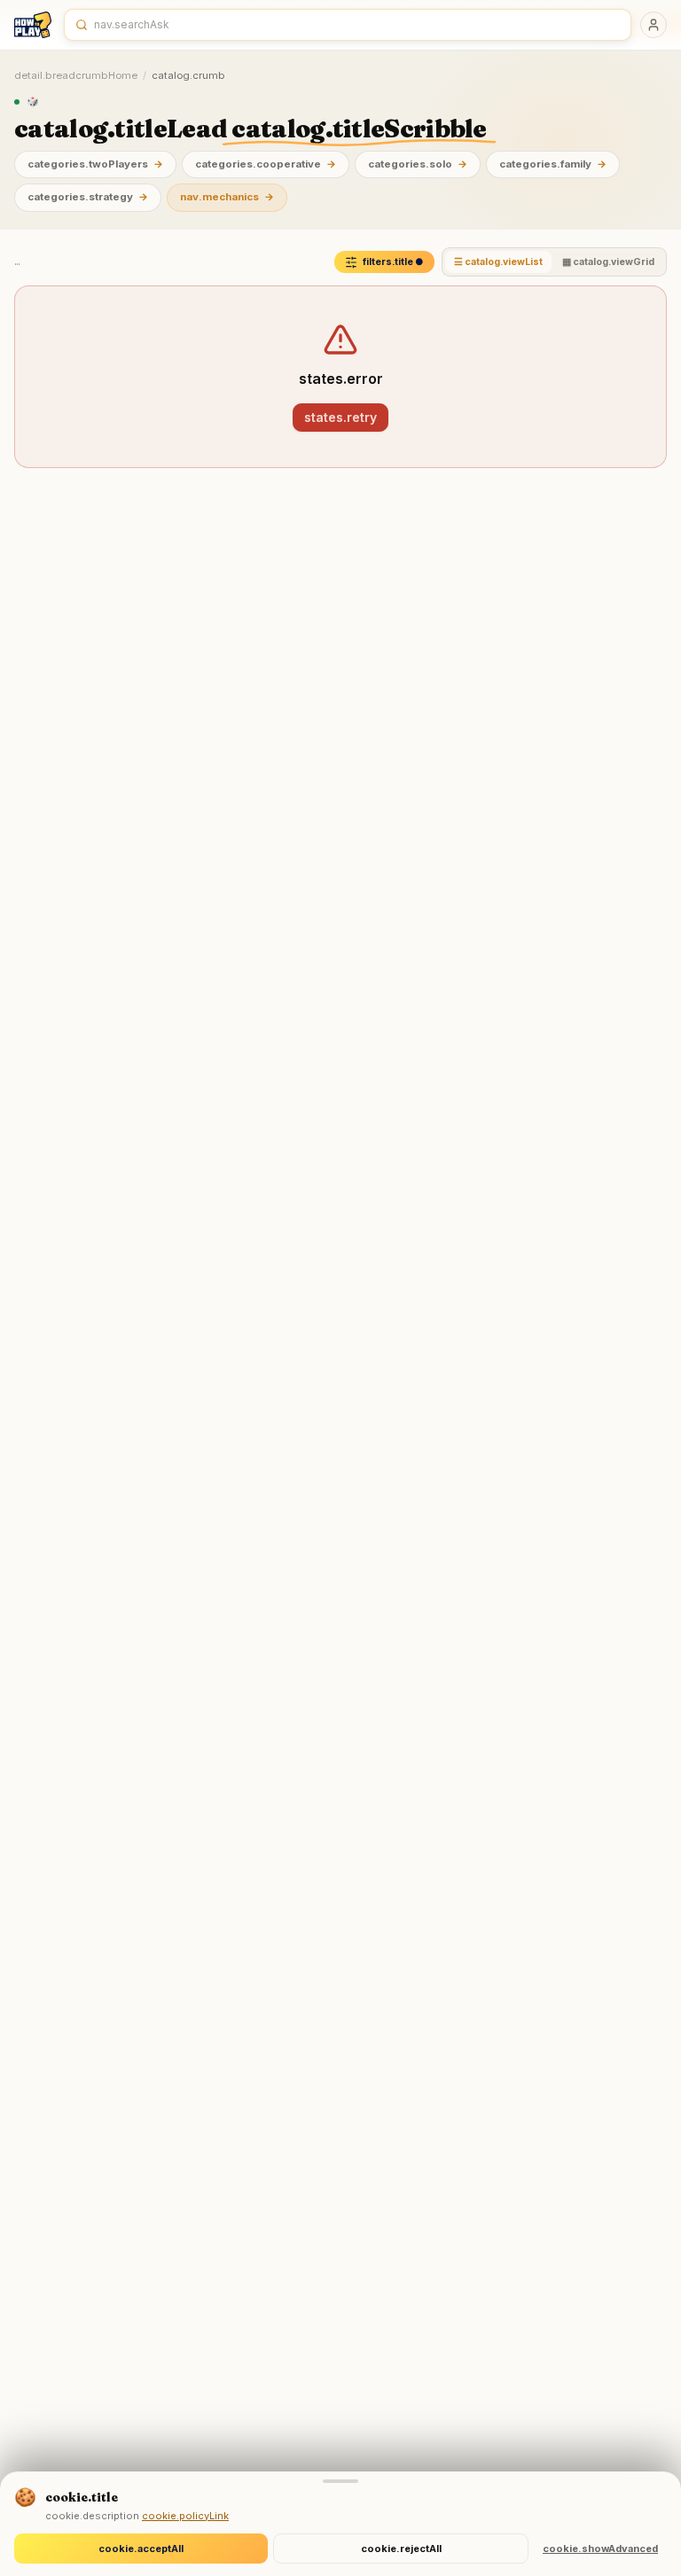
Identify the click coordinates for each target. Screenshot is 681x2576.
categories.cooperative (266, 164)
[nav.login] (654, 25)
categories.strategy (88, 197)
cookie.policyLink (185, 2516)
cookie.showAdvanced (600, 2549)
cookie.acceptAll (141, 2549)
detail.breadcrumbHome (76, 75)
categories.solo (418, 164)
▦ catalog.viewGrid (608, 262)
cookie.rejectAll (401, 2549)
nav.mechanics (227, 197)
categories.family (553, 164)
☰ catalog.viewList (498, 262)
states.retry (340, 417)
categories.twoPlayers (95, 164)
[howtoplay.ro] (33, 25)
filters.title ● (393, 262)
